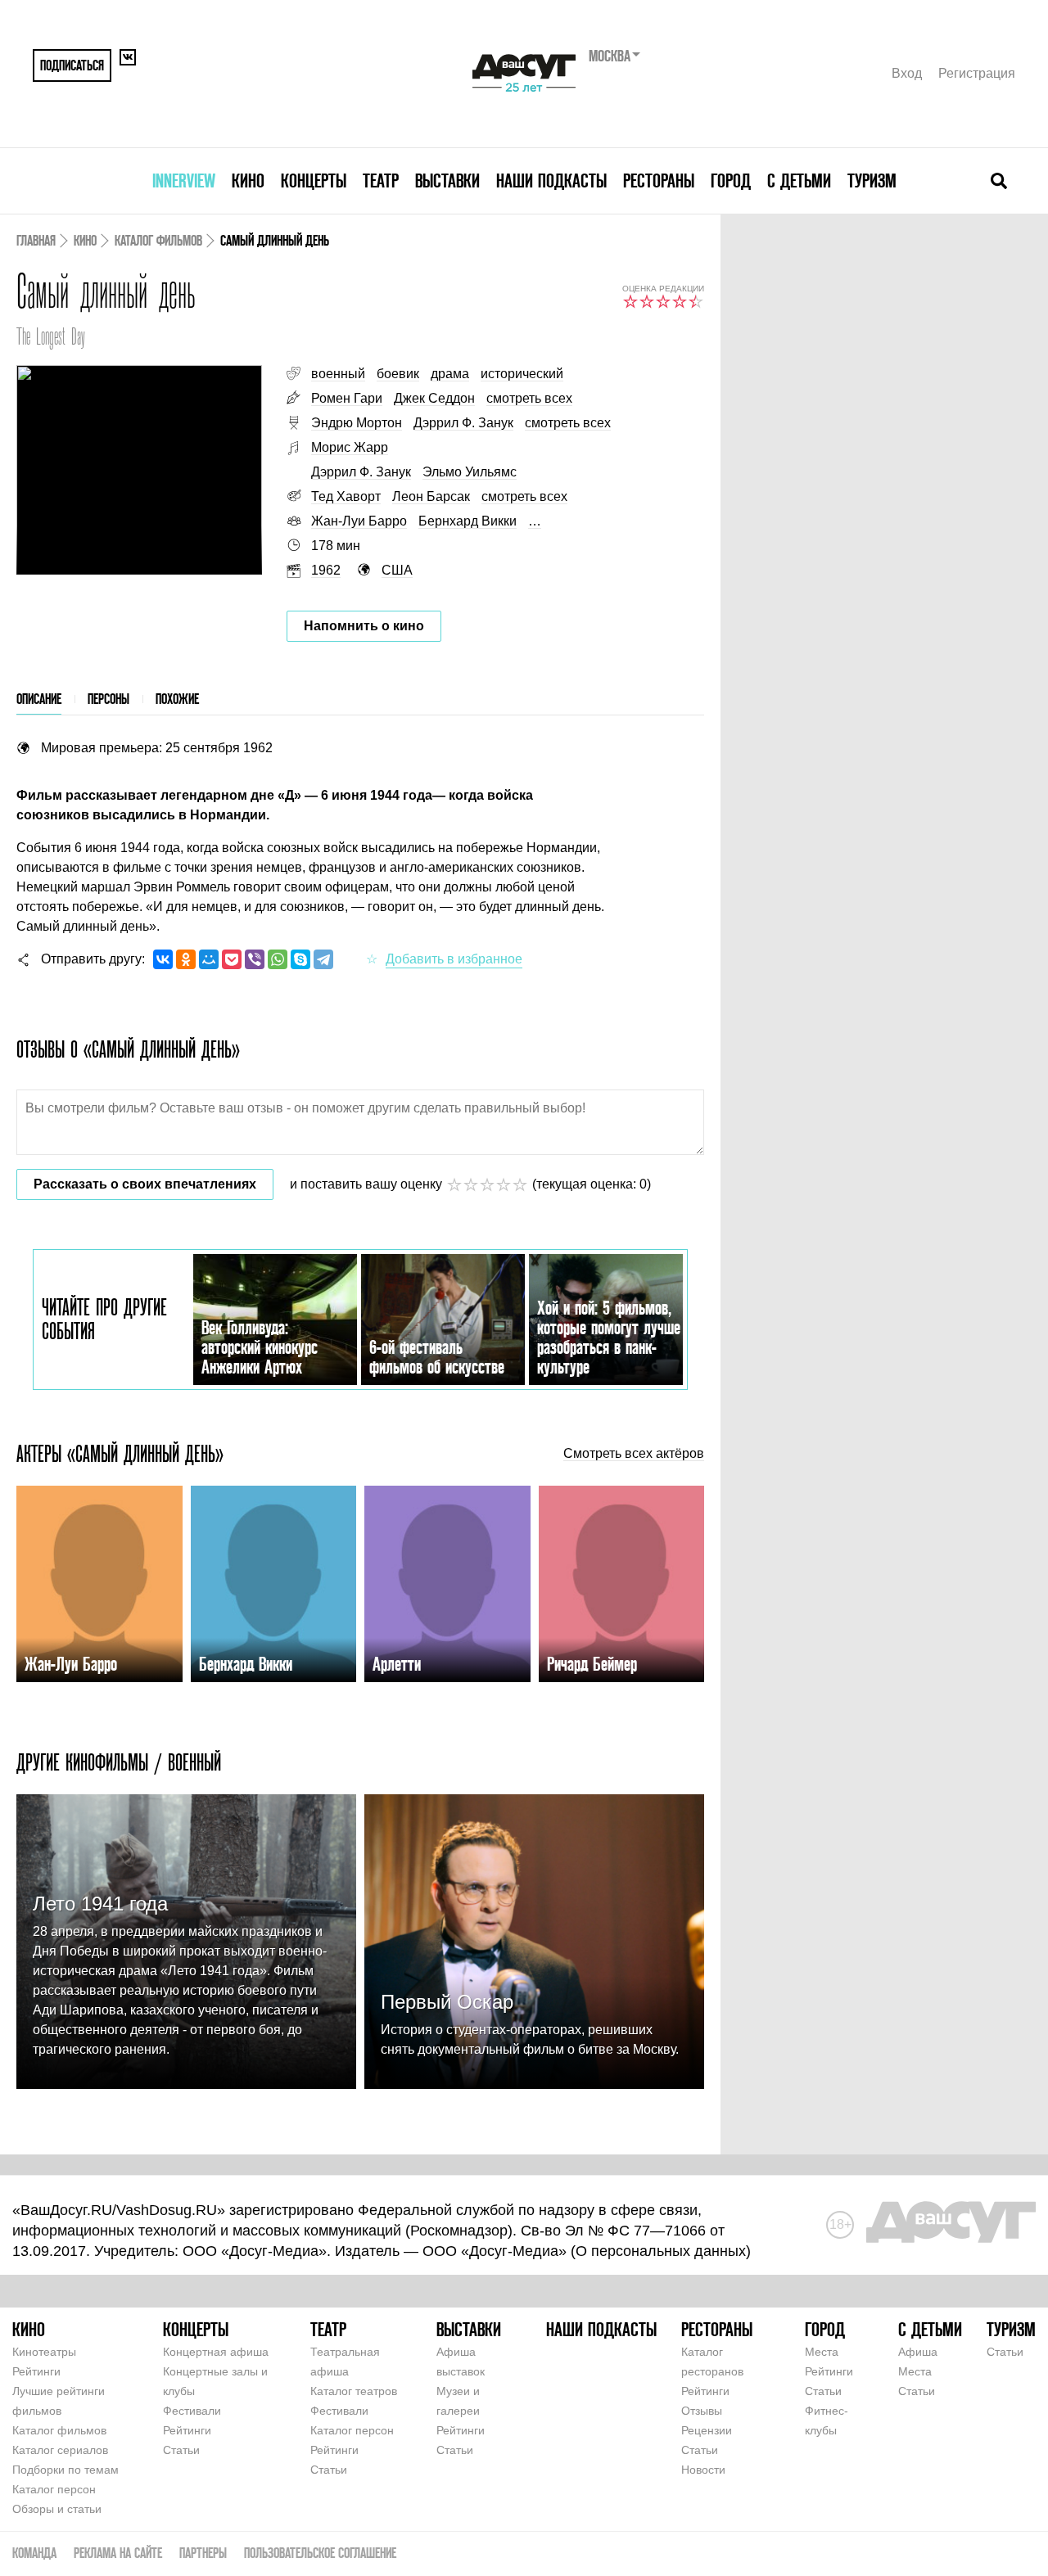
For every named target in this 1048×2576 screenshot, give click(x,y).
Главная (36, 240)
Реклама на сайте (118, 2553)
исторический (522, 374)
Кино (248, 180)
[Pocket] (232, 959)
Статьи (181, 2450)
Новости (703, 2470)
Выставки (447, 180)
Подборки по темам (65, 2470)
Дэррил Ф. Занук (463, 423)
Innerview (184, 180)
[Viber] (255, 959)
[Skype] (300, 959)
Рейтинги (36, 2371)
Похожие (177, 699)
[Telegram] (323, 959)
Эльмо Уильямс (470, 472)
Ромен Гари (347, 398)
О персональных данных (661, 2251)
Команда (34, 2553)
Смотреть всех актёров (634, 1454)
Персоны (108, 699)
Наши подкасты (551, 180)
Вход (907, 73)
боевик (398, 374)
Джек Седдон (434, 398)
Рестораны (659, 180)
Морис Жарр (350, 447)
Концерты (314, 180)
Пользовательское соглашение (320, 2553)
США (397, 570)
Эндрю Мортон (357, 423)
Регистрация (977, 73)
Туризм (872, 180)
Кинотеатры (44, 2352)
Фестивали (192, 2411)
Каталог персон (54, 2489)
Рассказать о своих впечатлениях (145, 1184)
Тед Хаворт (346, 496)
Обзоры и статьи (57, 2509)
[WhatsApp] (278, 959)
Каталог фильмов (158, 240)
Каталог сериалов (60, 2450)
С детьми (799, 180)
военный (338, 374)
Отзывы (702, 2411)
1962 (326, 570)
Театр (381, 180)
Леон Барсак (431, 496)
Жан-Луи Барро (359, 521)
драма (450, 374)
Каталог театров (354, 2391)
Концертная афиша (216, 2352)
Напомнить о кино (364, 626)
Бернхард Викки (468, 521)
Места (822, 2352)
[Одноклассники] (186, 959)
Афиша (918, 2352)
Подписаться (72, 65)
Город (731, 180)
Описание (39, 699)
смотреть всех (529, 398)
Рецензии (707, 2430)
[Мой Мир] (209, 959)
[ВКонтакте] (163, 959)
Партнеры (203, 2553)
